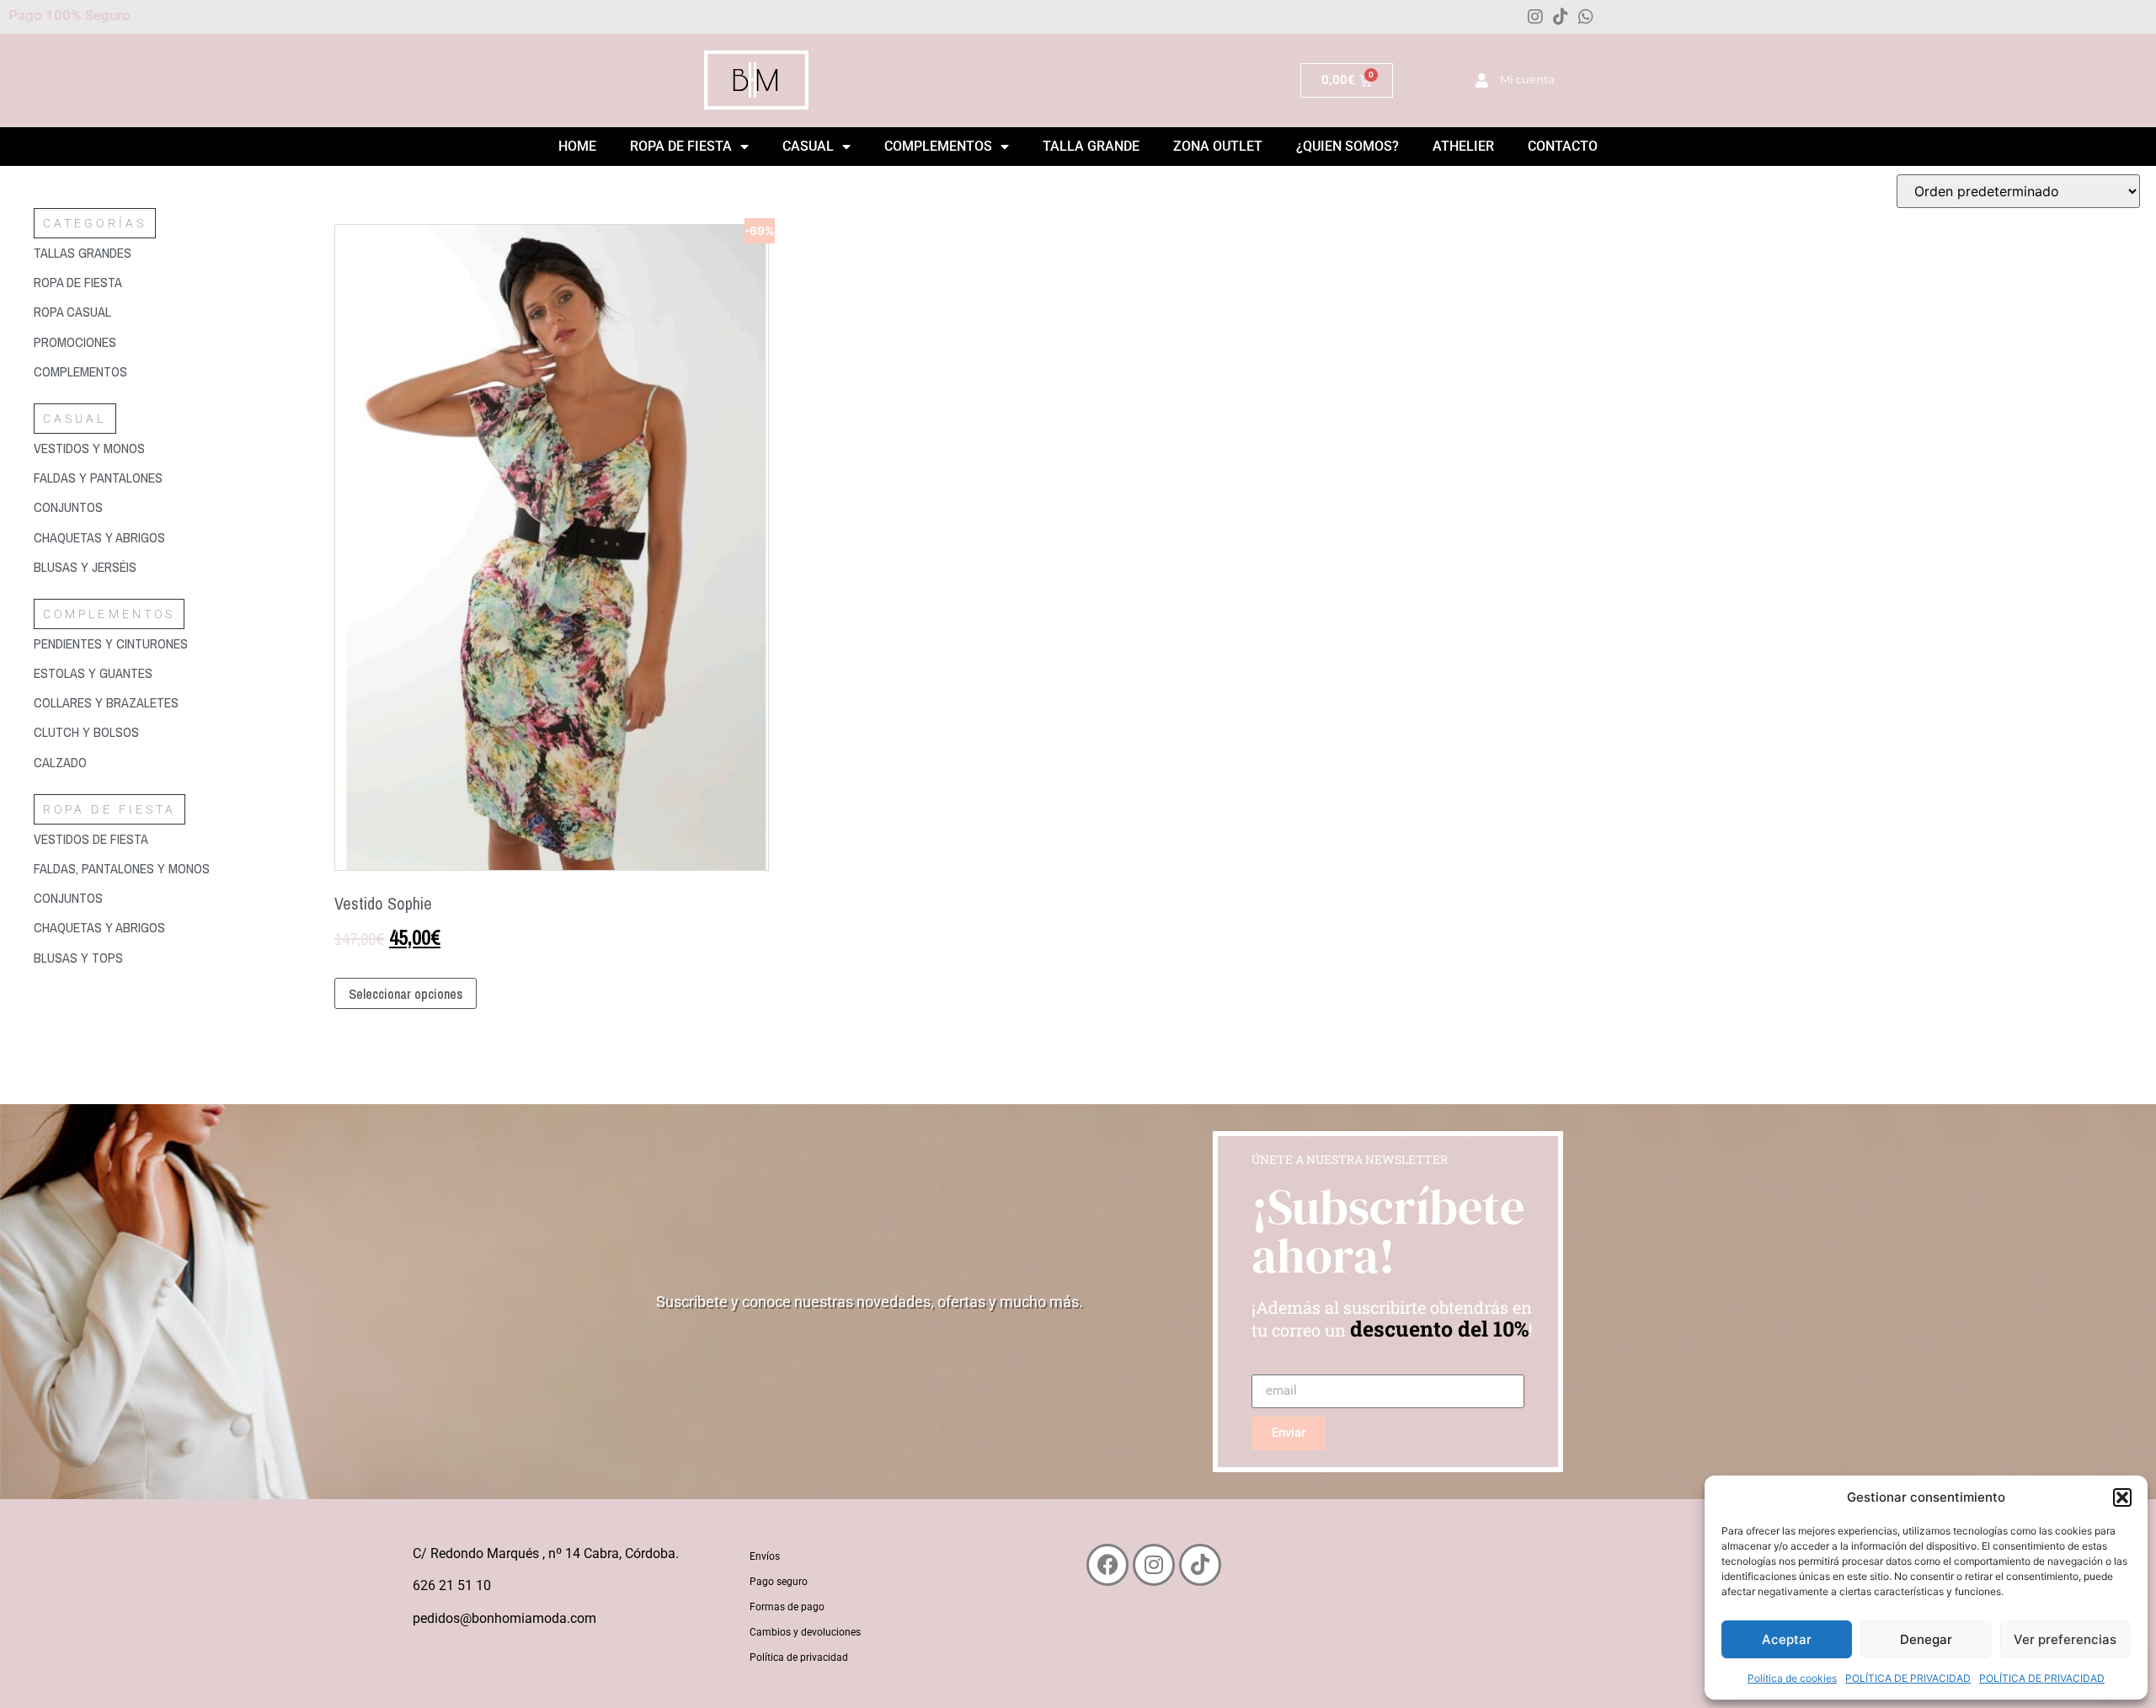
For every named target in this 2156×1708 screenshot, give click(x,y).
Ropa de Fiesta (681, 146)
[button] (2122, 1497)
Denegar (1926, 1639)
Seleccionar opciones (406, 994)
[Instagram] (1535, 17)
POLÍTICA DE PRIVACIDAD (1908, 1678)
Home (577, 146)
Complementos (938, 146)
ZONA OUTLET (1218, 146)
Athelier (1463, 146)
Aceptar (1787, 1639)
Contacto (1563, 146)
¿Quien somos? (1347, 146)
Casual (808, 146)
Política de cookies (1792, 1678)
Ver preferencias (2065, 1639)
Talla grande (1091, 146)
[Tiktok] (1561, 17)
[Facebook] (1107, 1565)
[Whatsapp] (1586, 17)
